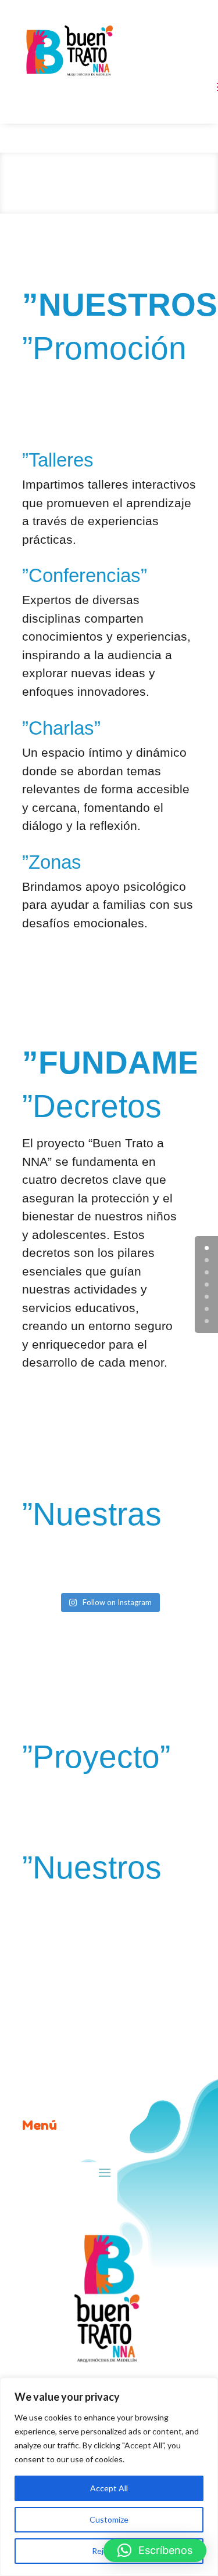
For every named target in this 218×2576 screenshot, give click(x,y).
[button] (155, 2550)
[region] (109, 2477)
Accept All (109, 2488)
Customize (109, 2519)
